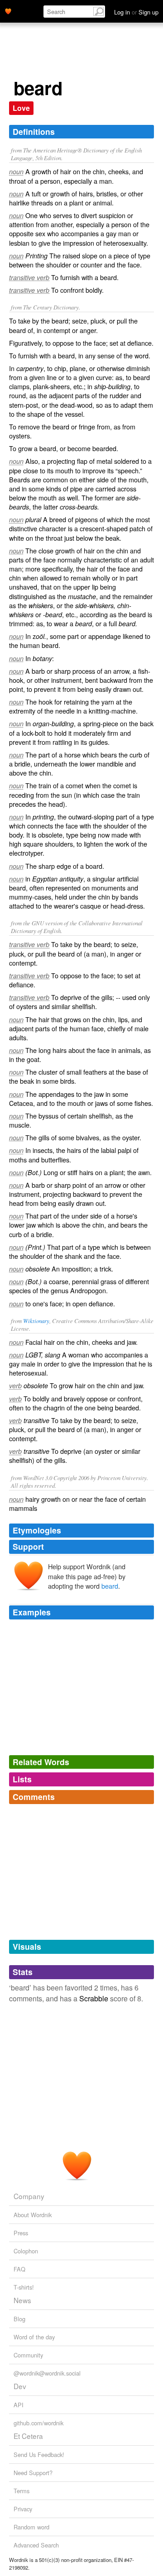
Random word (31, 2527)
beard (110, 1586)
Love (21, 108)
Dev (20, 2386)
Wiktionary (36, 1321)
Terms (22, 2491)
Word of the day (34, 2337)
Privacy (23, 2509)
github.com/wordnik (38, 2423)
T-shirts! (24, 2287)
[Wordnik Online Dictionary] (8, 10)
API (19, 2405)
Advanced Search (36, 2545)
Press (21, 2233)
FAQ (19, 2269)
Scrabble (94, 1998)
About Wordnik (33, 2215)
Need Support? (33, 2473)
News (22, 2300)
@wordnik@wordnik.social (47, 2373)
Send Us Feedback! (39, 2455)
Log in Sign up (136, 12)
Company (29, 2196)
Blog (19, 2319)
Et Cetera (28, 2436)
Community (28, 2355)
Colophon (26, 2251)
